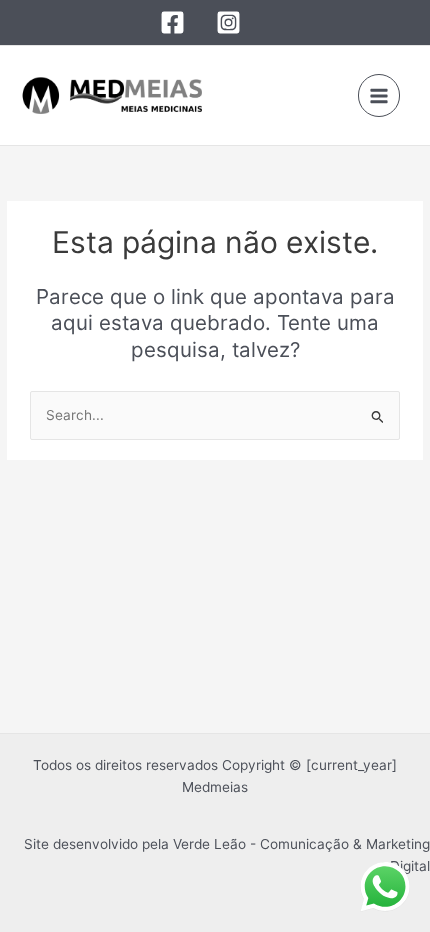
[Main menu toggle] (379, 95)
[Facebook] (172, 22)
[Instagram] (228, 22)
